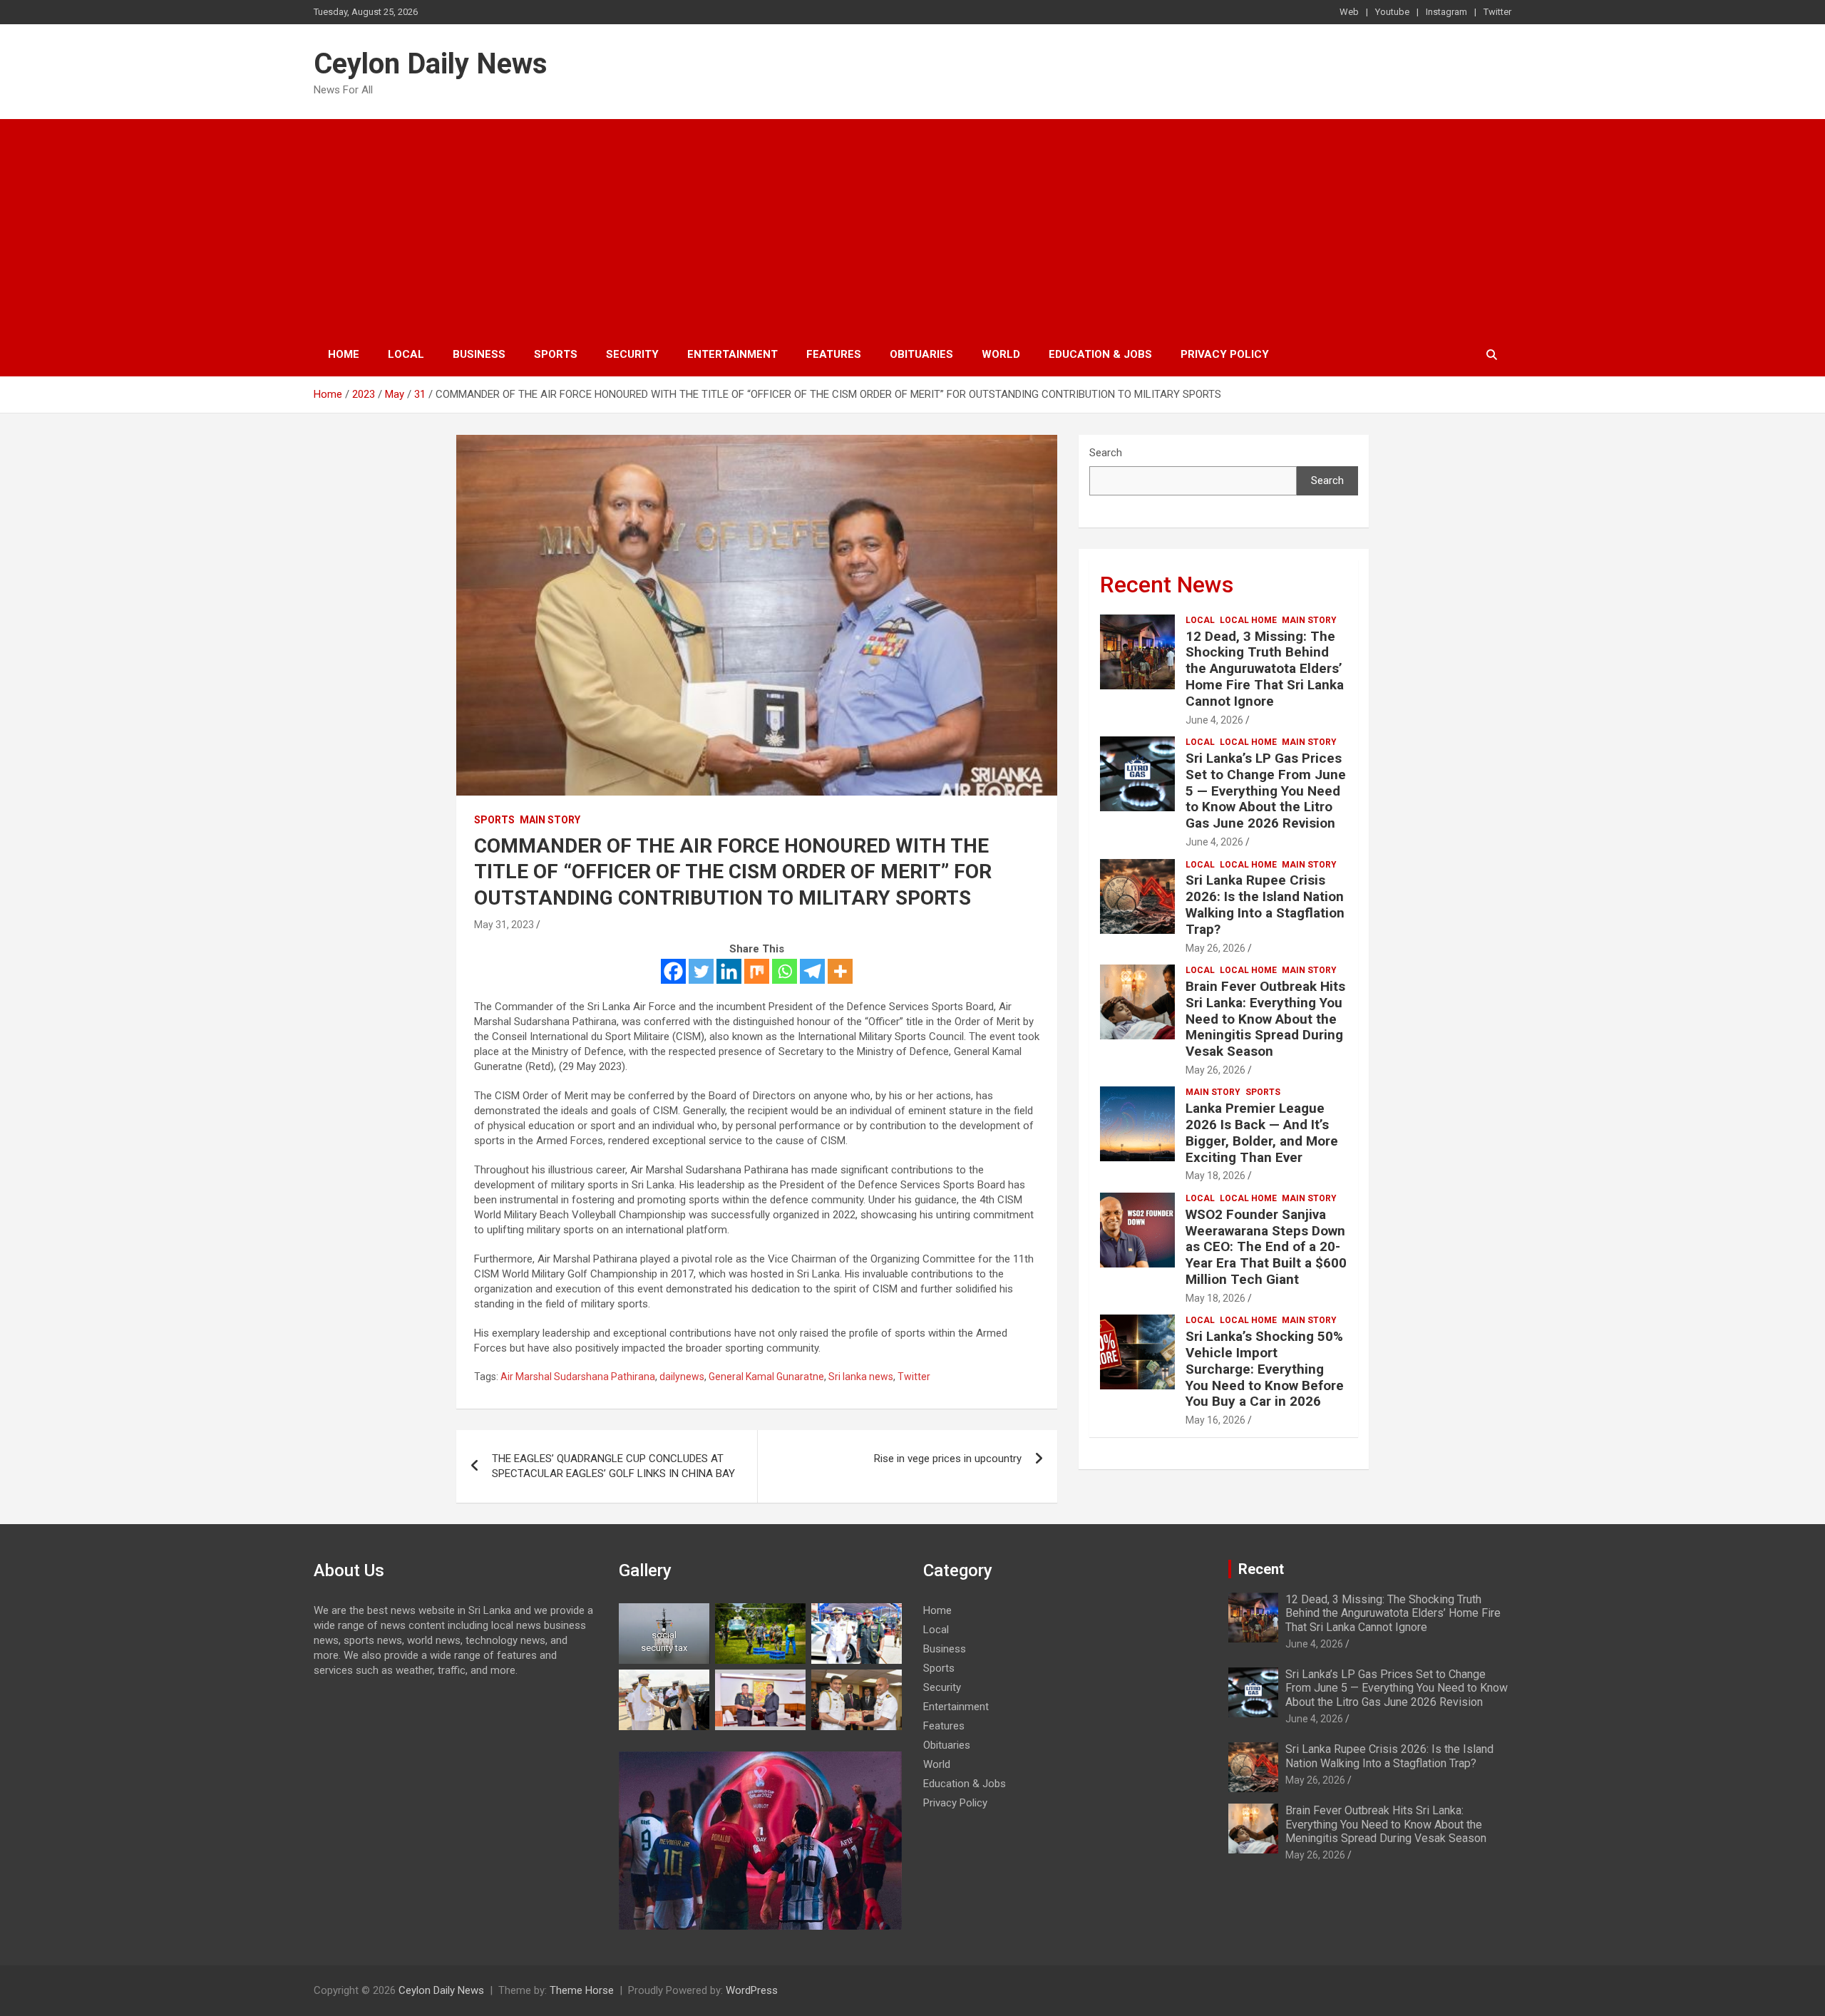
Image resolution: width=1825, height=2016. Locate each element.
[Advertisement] (912, 226)
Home (344, 354)
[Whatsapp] (785, 971)
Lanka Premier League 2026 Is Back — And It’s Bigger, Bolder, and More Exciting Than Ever (1262, 1132)
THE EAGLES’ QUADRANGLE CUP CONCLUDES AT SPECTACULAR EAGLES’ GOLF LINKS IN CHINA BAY (613, 1466)
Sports (556, 354)
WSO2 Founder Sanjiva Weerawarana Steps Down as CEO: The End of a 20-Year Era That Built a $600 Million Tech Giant (1266, 1247)
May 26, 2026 (1215, 948)
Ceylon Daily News (431, 64)
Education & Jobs (1100, 354)
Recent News (1167, 585)
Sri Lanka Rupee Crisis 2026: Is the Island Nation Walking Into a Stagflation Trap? (1265, 904)
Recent (1261, 1569)
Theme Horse (582, 1990)
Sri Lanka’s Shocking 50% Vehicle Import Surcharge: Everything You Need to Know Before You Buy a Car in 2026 (1265, 1369)
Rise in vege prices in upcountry (948, 1459)
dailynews (682, 1377)
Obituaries (921, 354)
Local (406, 354)
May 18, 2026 (1215, 1176)
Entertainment (732, 354)
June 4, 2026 (1214, 720)
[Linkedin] (729, 971)
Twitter (1497, 12)
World (1001, 354)
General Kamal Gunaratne (766, 1377)
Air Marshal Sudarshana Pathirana (578, 1377)
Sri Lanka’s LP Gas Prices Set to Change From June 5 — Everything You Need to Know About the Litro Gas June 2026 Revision (1266, 791)
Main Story (550, 820)
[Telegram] (812, 971)
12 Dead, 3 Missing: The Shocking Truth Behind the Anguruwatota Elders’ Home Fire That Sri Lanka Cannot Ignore (1265, 669)
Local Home (1248, 620)
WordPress (752, 1990)
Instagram (1446, 12)
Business (479, 354)
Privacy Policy (1225, 354)
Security (632, 354)
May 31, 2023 (504, 925)
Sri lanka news (861, 1377)
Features (834, 354)
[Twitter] (701, 971)
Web (1349, 12)
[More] (840, 971)
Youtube (1392, 12)
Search (1106, 453)
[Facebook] (673, 971)
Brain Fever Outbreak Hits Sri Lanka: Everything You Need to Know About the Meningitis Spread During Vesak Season (1265, 1019)
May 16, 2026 (1215, 1420)
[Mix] (757, 971)
